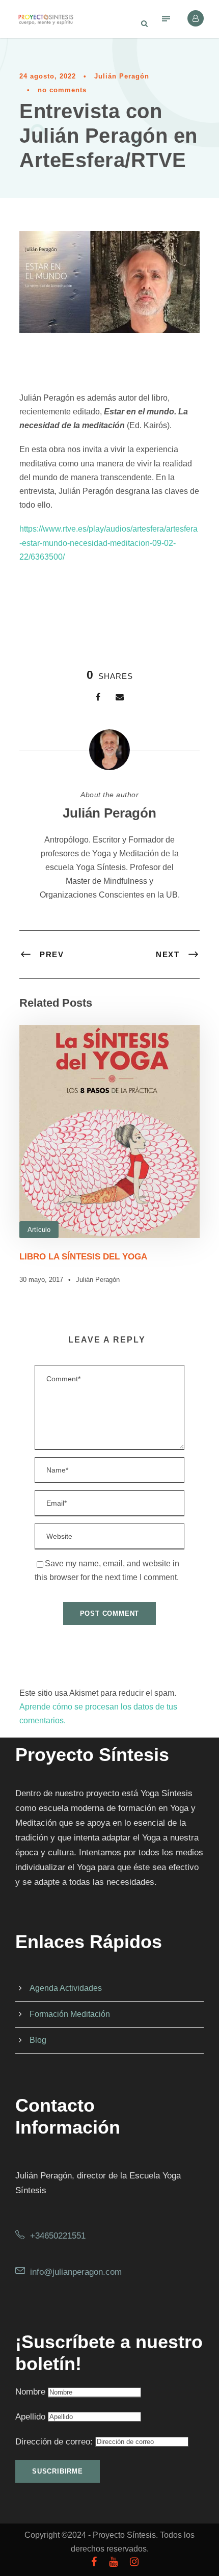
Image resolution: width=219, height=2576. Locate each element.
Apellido (30, 2417)
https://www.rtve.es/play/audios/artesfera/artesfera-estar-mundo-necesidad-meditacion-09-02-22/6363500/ (108, 543)
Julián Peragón (122, 76)
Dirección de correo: (55, 2442)
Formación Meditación (70, 2014)
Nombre (30, 2392)
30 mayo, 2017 (41, 1280)
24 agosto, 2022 (48, 76)
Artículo (39, 1230)
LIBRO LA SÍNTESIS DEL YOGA (83, 1257)
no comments (62, 90)
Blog (38, 2040)
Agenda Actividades (66, 1988)
